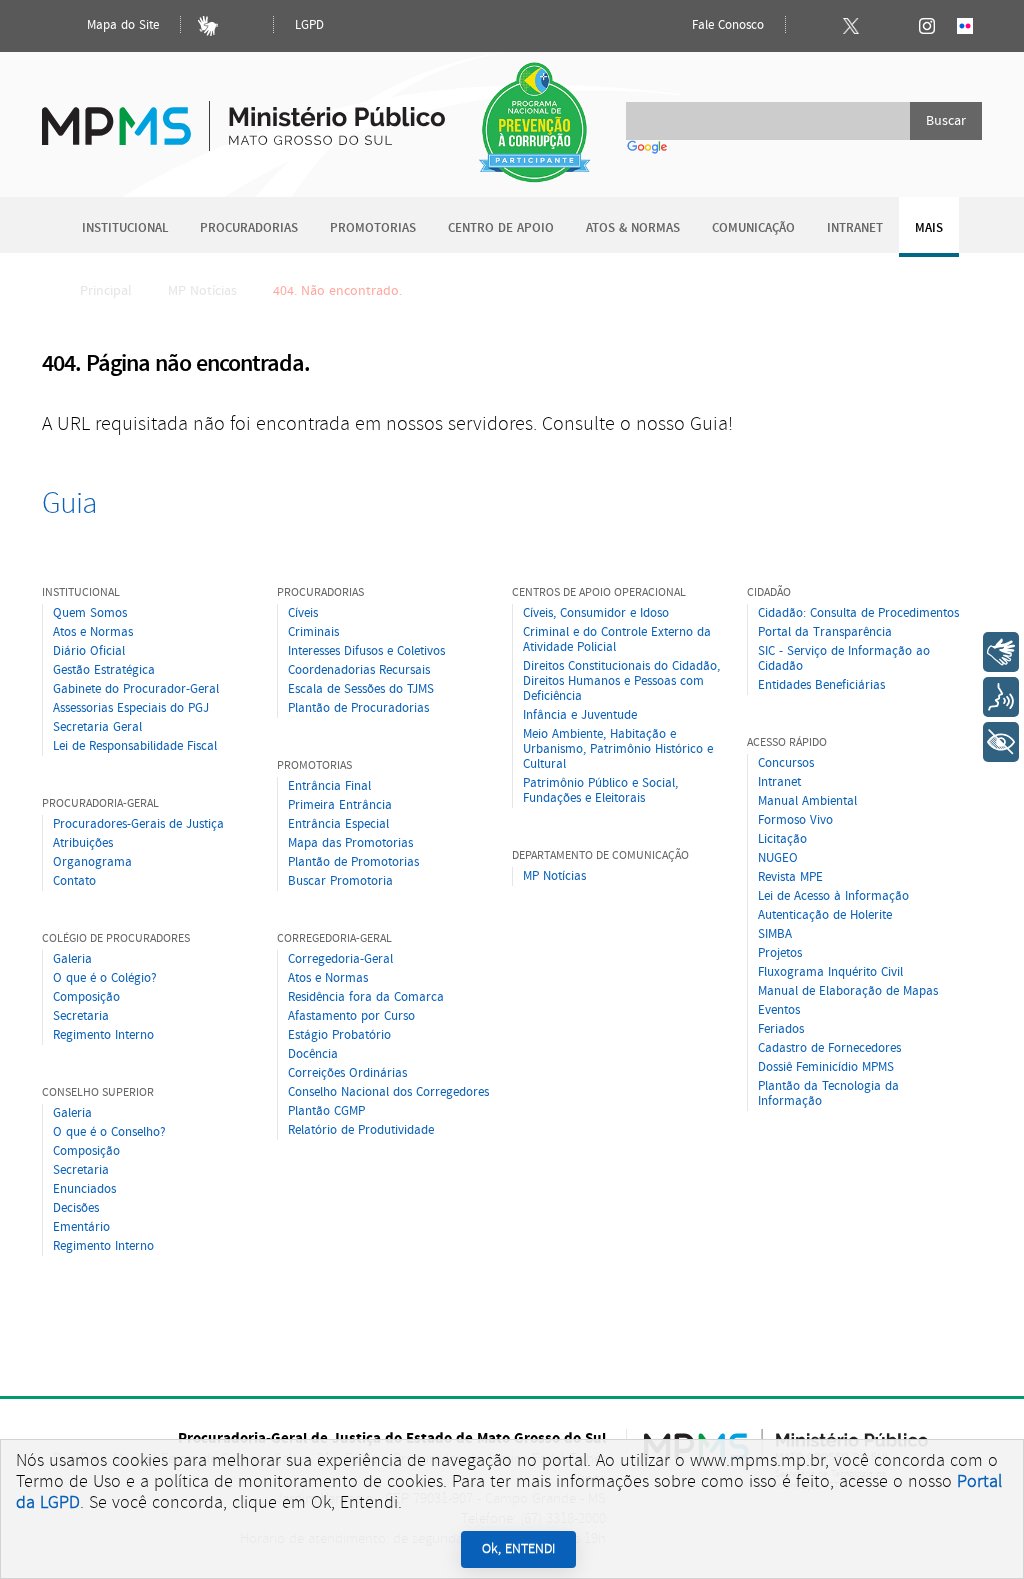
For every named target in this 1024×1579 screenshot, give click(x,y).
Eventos (779, 1010)
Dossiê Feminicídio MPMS (826, 1067)
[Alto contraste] (246, 26)
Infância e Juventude (580, 715)
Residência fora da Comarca (366, 997)
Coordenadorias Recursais (359, 670)
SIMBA (775, 934)
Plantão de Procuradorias (358, 708)
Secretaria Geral (97, 727)
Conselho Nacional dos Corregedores (388, 1092)
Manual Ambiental (807, 801)
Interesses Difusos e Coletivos (366, 651)
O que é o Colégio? (105, 978)
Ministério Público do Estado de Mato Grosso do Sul (243, 114)
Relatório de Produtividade (361, 1130)
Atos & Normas (633, 228)
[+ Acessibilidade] (1001, 742)
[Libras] (208, 26)
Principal (106, 291)
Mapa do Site (121, 25)
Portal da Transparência (825, 632)
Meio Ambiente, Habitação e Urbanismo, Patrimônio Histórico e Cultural (618, 749)
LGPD (309, 25)
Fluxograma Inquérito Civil (830, 972)
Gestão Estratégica (104, 670)
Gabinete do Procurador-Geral (136, 689)
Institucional (125, 228)
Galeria (72, 959)
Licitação (782, 839)
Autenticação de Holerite (825, 915)
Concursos (786, 763)
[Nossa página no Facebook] (813, 26)
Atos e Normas (93, 632)
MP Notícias (202, 291)
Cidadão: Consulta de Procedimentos (858, 613)
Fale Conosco (726, 25)
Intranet (855, 228)
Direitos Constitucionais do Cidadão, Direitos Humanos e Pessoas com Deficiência (621, 681)
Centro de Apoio (501, 228)
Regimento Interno (103, 1035)
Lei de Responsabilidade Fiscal (135, 746)
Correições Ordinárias (347, 1073)
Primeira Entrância (340, 805)
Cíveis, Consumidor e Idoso (596, 613)
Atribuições (83, 843)
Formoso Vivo (795, 820)
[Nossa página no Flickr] (965, 26)
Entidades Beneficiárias (821, 685)
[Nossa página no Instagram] (927, 26)
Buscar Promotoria (340, 881)
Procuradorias (249, 228)
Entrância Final (329, 786)
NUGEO (778, 858)
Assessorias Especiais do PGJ (131, 708)
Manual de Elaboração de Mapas (848, 991)
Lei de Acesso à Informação (833, 896)
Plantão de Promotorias (353, 862)
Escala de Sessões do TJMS (361, 689)
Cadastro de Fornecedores (829, 1048)
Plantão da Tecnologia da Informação (828, 1094)
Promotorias (373, 228)
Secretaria (81, 1016)
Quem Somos (90, 613)
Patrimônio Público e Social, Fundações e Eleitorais (600, 791)
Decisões (76, 1208)
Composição (86, 997)
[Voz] (1001, 697)
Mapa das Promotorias (350, 843)
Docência (313, 1054)
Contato (74, 881)
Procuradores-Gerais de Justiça (138, 824)
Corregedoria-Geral (340, 959)
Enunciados (84, 1189)
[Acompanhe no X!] (851, 26)
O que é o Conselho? (109, 1132)
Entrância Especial (338, 824)
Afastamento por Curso (351, 1016)
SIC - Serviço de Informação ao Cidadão (844, 659)
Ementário (81, 1227)
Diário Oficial (89, 651)
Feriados (781, 1029)
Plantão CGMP (326, 1111)
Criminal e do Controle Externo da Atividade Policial (617, 640)
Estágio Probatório (339, 1035)
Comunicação (753, 228)
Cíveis (303, 613)
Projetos (780, 953)
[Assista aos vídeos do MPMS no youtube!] (889, 26)
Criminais (313, 632)
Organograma (92, 862)
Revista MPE (790, 877)
